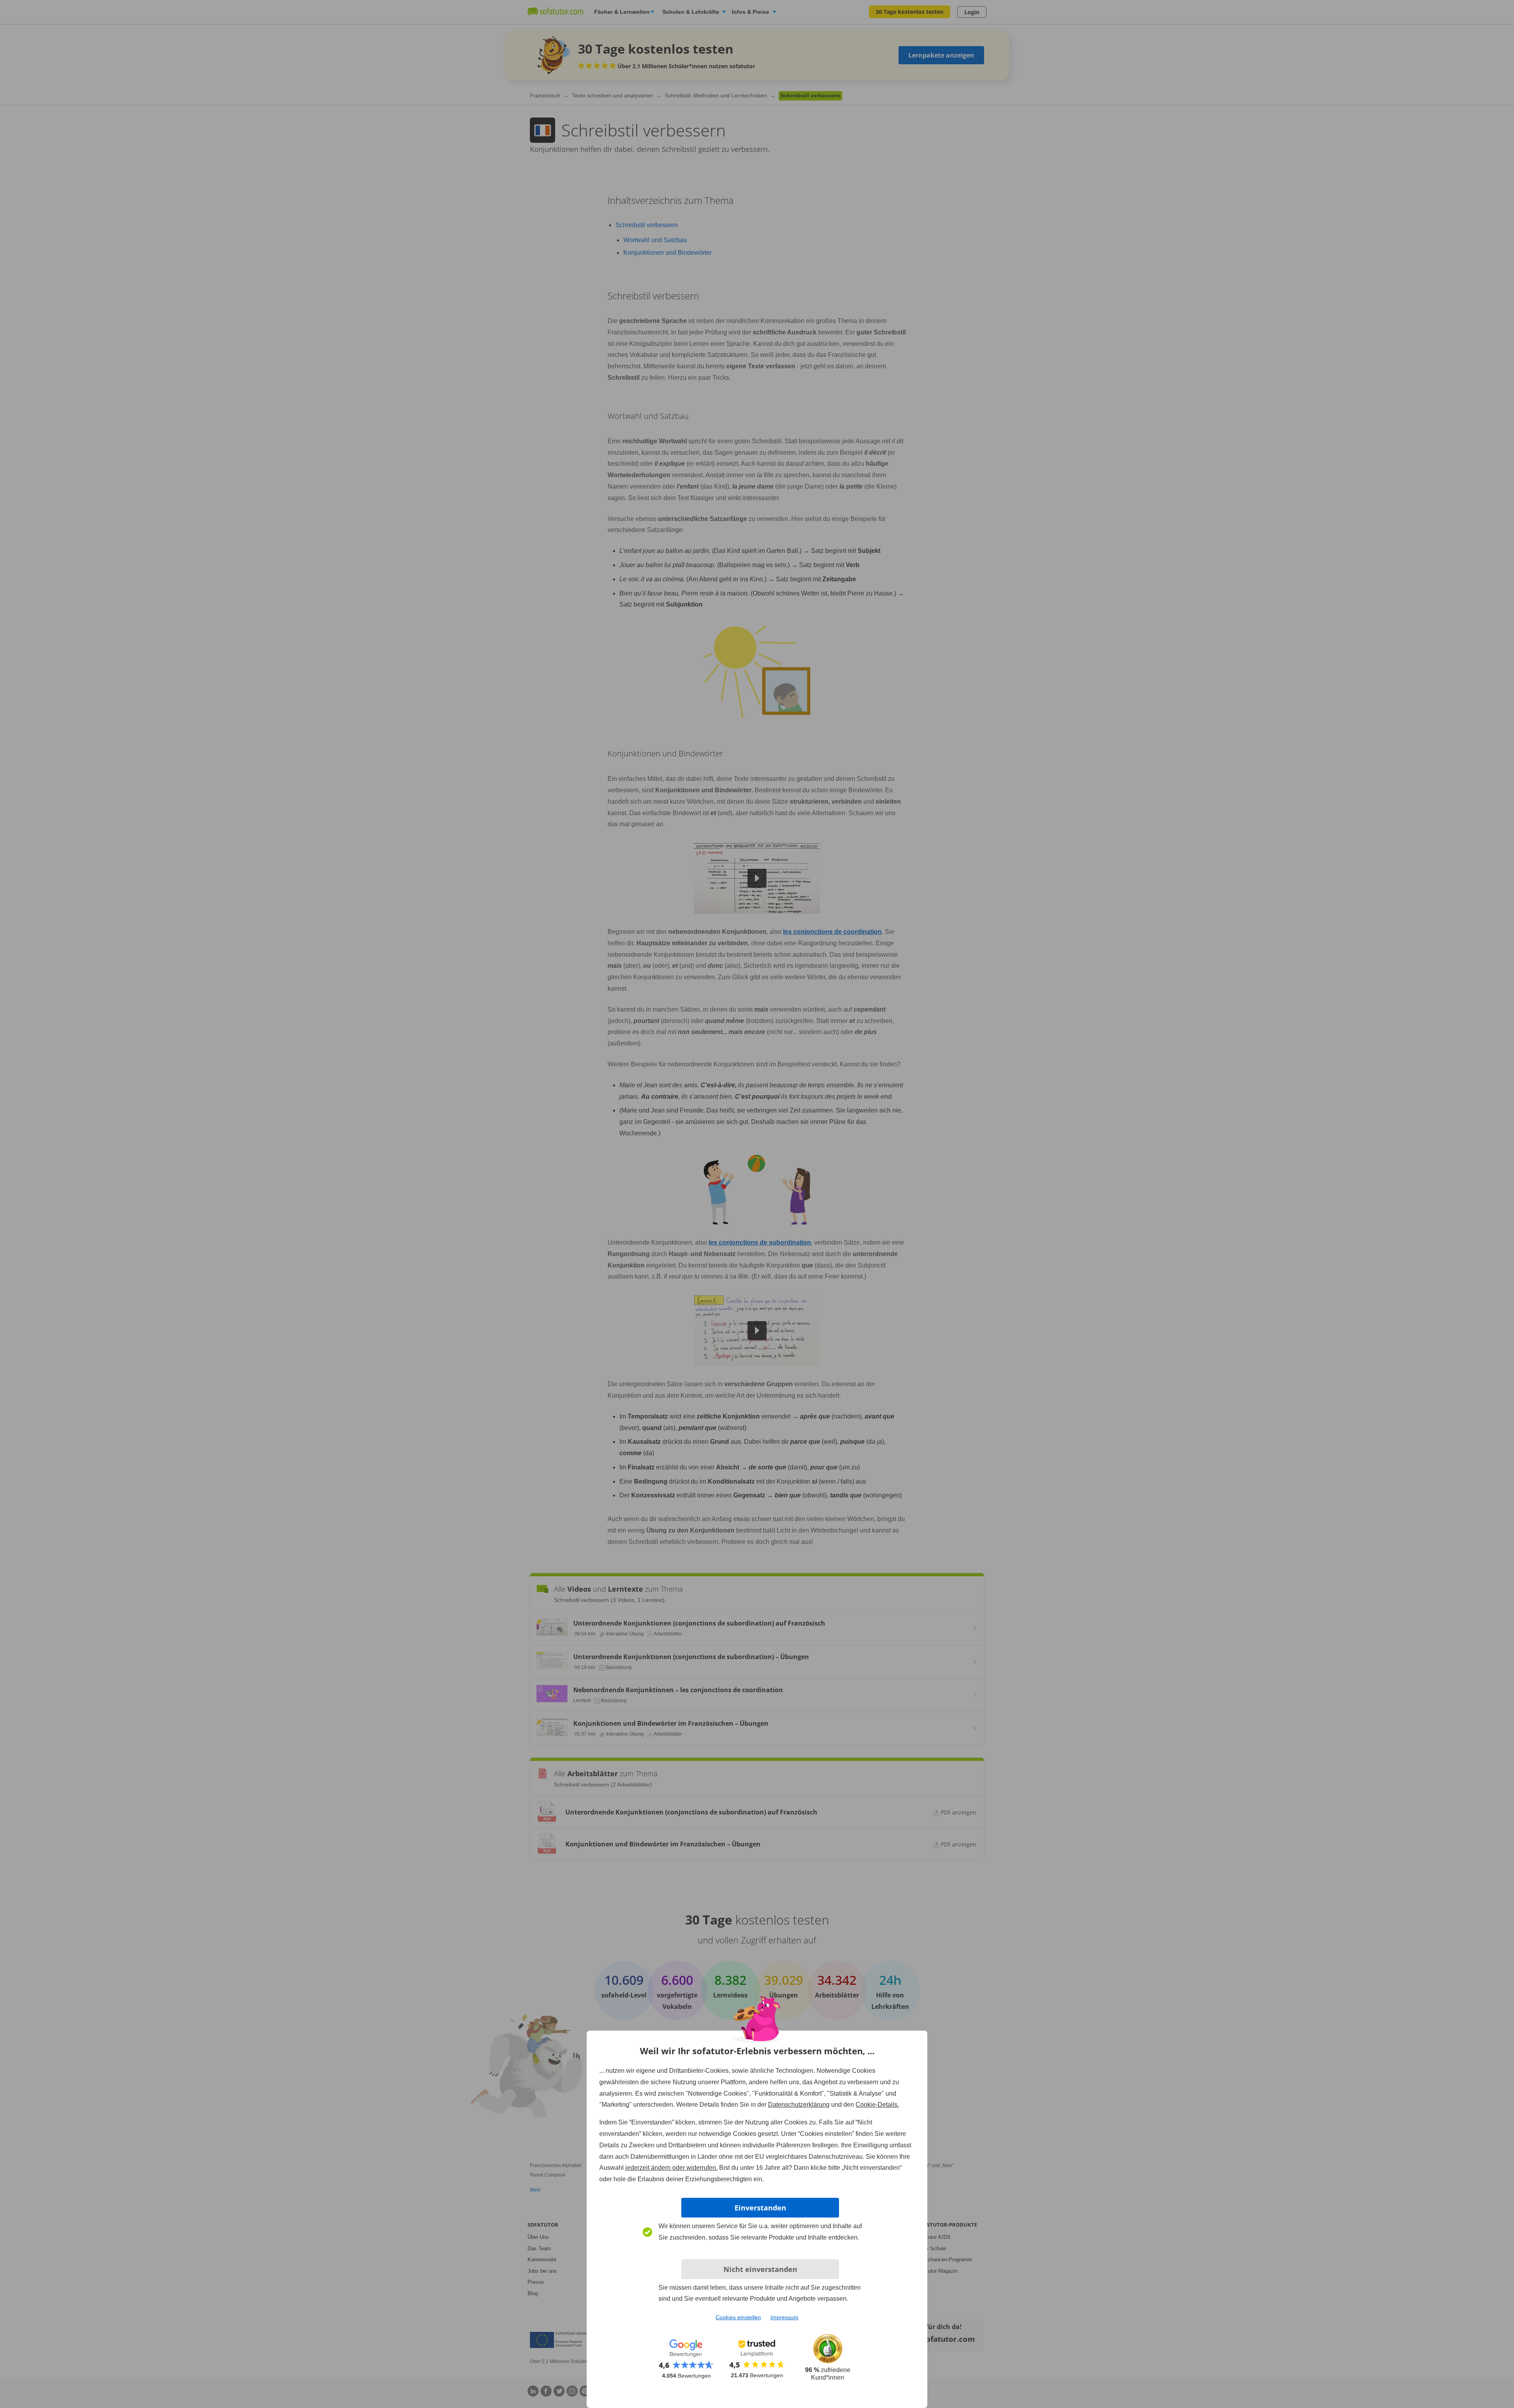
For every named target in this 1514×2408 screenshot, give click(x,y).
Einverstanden (760, 2208)
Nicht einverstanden (760, 2269)
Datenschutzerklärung (799, 2105)
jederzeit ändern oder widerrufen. (671, 2168)
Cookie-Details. (877, 2105)
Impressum (784, 2317)
